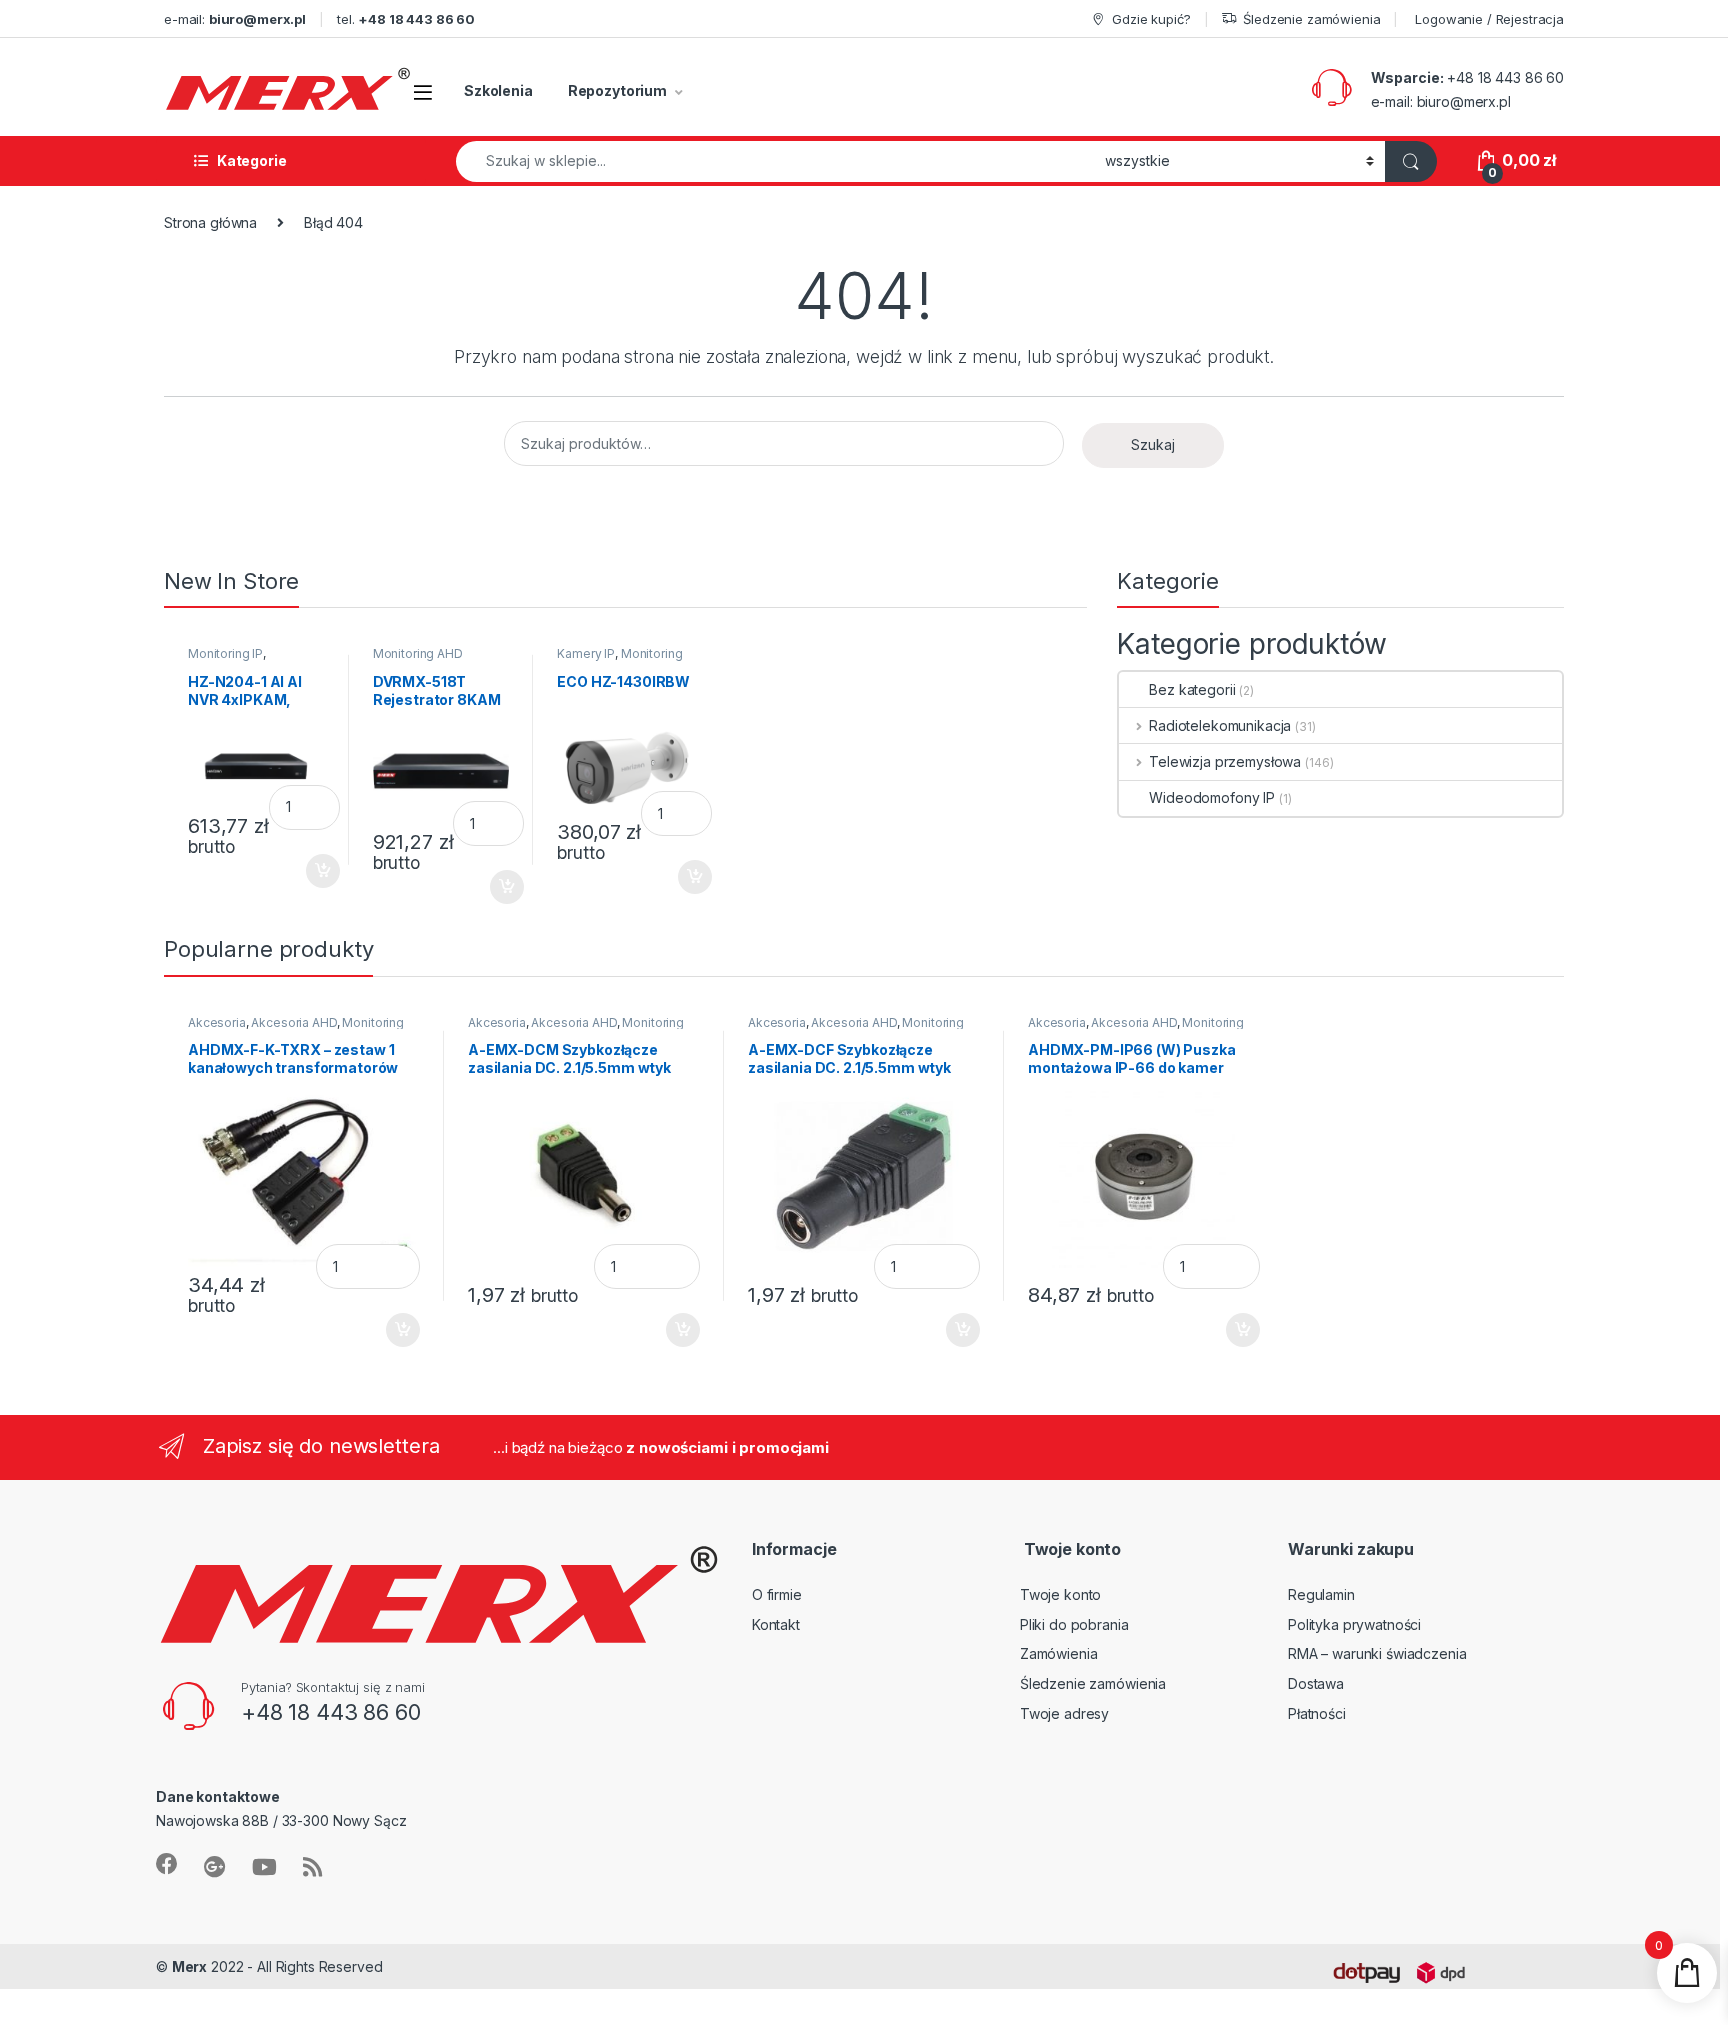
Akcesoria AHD (293, 1022)
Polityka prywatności (1354, 1624)
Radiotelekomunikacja (1220, 725)
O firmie (777, 1594)
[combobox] (775, 161)
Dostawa (1316, 1683)
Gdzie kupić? (1151, 19)
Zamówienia (1059, 1653)
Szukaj (1153, 444)
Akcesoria (217, 1022)
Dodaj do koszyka (312, 866)
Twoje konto (1060, 1594)
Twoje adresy (1064, 1713)
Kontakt (776, 1624)
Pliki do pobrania (1074, 1624)
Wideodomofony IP (1212, 797)
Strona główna (210, 222)
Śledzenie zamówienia (1311, 19)
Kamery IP (586, 653)
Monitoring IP (225, 653)
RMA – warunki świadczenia (1377, 1653)
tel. (406, 19)
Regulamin (1321, 1594)
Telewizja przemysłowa (1225, 761)
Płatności (1317, 1713)
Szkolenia (498, 90)
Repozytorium (617, 90)
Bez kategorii (1192, 689)
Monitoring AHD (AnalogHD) (418, 660)
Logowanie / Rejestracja (1489, 19)
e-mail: (235, 19)
